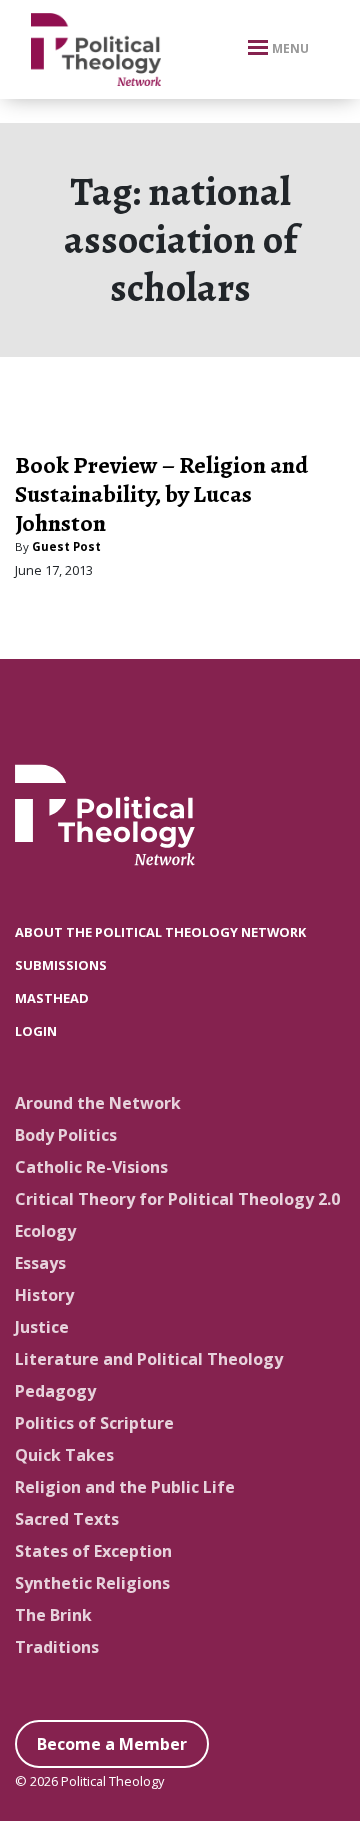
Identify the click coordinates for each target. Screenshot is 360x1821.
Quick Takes (64, 1455)
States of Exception (93, 1551)
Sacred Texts (67, 1519)
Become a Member (112, 1744)
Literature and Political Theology (149, 1359)
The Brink (53, 1615)
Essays (40, 1263)
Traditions (57, 1647)
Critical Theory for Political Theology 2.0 (177, 1199)
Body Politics (66, 1135)
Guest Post (66, 546)
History (44, 1295)
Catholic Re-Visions (91, 1167)
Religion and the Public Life (125, 1487)
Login (36, 1031)
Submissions (61, 965)
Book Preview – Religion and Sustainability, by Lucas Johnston (161, 494)
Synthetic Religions (92, 1583)
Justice (42, 1327)
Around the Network (98, 1103)
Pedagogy (55, 1391)
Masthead (52, 998)
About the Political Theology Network (160, 932)
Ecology (45, 1231)
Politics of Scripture (94, 1423)
